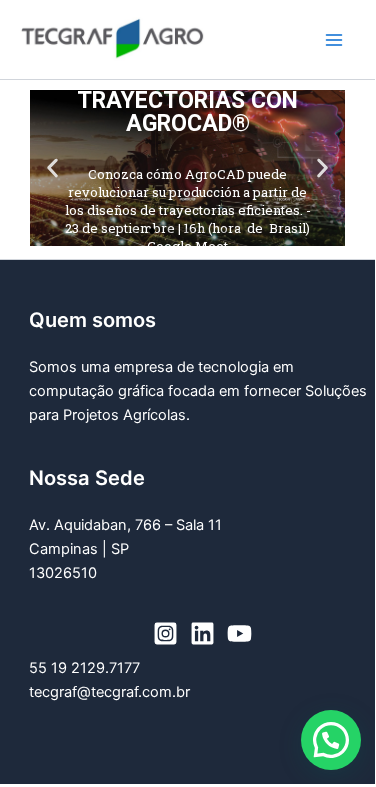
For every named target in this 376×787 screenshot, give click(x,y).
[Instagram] (165, 633)
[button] (52, 168)
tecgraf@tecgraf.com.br (109, 692)
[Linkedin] (202, 633)
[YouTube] (239, 633)
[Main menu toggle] (334, 40)
